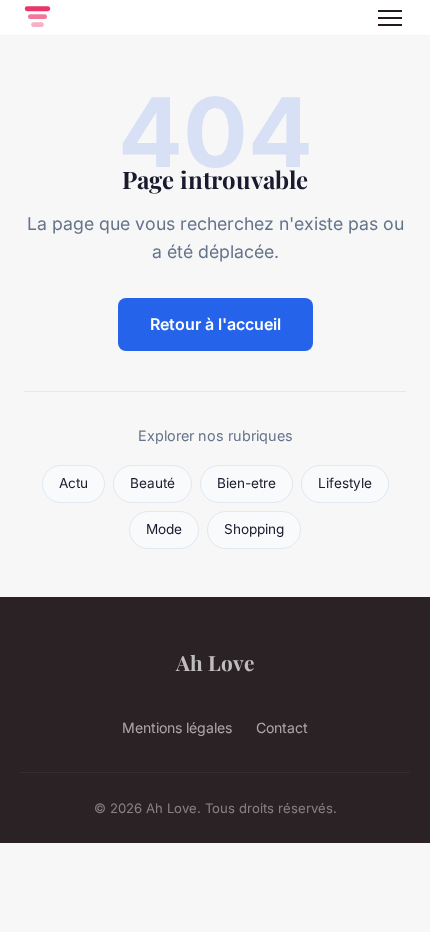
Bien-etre (246, 483)
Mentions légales (177, 727)
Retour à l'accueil (215, 324)
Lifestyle (345, 483)
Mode (164, 529)
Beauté (152, 483)
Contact (282, 727)
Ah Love (215, 662)
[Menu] (390, 18)
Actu (73, 483)
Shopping (254, 529)
